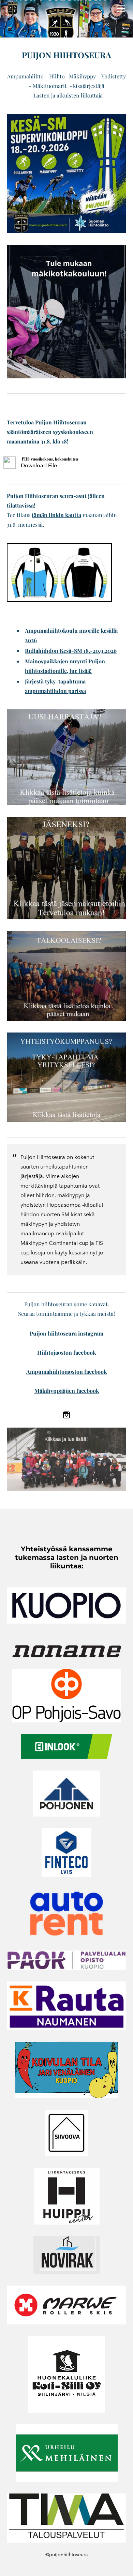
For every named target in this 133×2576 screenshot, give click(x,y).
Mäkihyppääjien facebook (67, 1391)
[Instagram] (66, 1415)
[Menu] (121, 9)
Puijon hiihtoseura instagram (66, 1333)
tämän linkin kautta (56, 515)
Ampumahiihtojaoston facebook (66, 1372)
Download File (39, 465)
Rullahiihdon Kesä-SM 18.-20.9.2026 (71, 651)
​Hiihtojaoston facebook (66, 1352)
